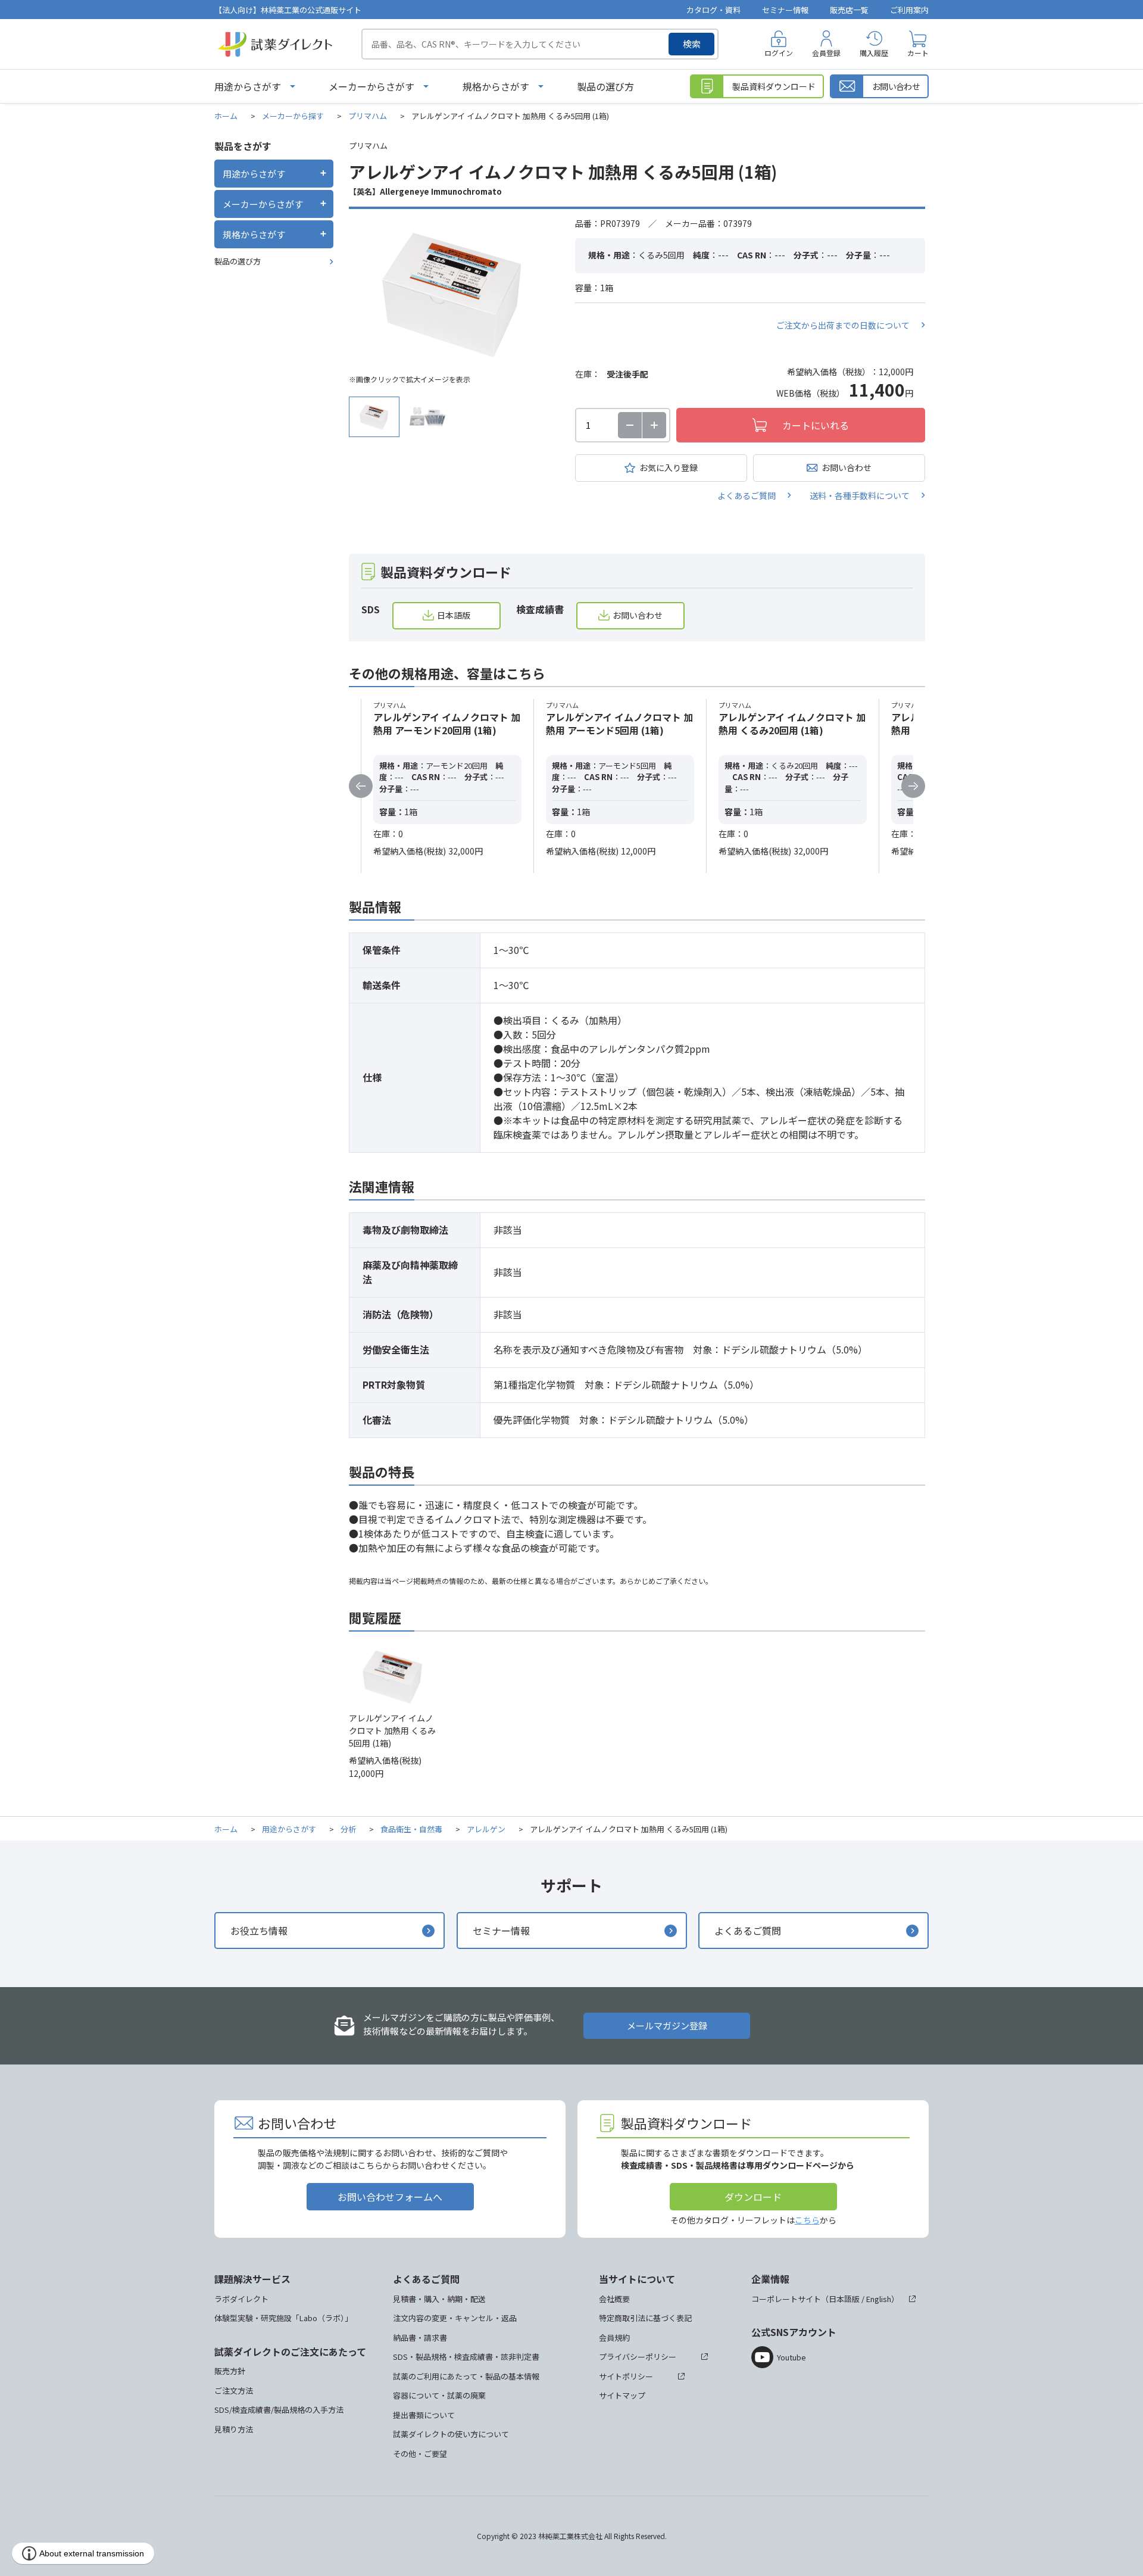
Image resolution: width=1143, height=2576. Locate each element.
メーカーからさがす (371, 86)
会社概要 (614, 2299)
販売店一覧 (849, 10)
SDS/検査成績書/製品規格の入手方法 (279, 2410)
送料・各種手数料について (860, 495)
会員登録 (826, 53)
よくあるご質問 (747, 495)
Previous (361, 786)
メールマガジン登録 (667, 2025)
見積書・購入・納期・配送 (439, 2299)
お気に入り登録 (669, 467)
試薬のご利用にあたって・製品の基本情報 (466, 2376)
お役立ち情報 (259, 1931)
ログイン (779, 53)
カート (918, 53)
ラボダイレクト (241, 2299)
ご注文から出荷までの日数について (843, 325)
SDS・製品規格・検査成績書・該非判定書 (466, 2357)
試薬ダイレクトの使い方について (451, 2434)
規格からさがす (496, 86)
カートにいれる (816, 425)
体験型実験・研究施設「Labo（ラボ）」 (283, 2318)
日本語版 (454, 615)
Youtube (791, 2357)
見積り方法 (234, 2429)
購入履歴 (874, 53)
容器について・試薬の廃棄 (439, 2395)
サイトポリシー (626, 2376)
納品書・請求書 (420, 2338)
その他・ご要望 (420, 2454)
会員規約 (614, 2338)
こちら (807, 2220)
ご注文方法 (234, 2391)
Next (913, 786)
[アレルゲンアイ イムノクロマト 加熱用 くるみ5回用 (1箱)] (453, 292)
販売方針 (230, 2371)
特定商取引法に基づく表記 (645, 2318)
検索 (692, 44)
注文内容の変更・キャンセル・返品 (455, 2318)
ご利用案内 (909, 10)
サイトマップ (622, 2395)
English (879, 2299)
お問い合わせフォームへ (390, 2197)
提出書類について (424, 2415)
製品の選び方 (605, 86)
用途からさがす (248, 86)
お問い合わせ (847, 467)
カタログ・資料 (713, 10)
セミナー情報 (785, 10)
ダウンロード (753, 2197)
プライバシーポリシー (638, 2357)
